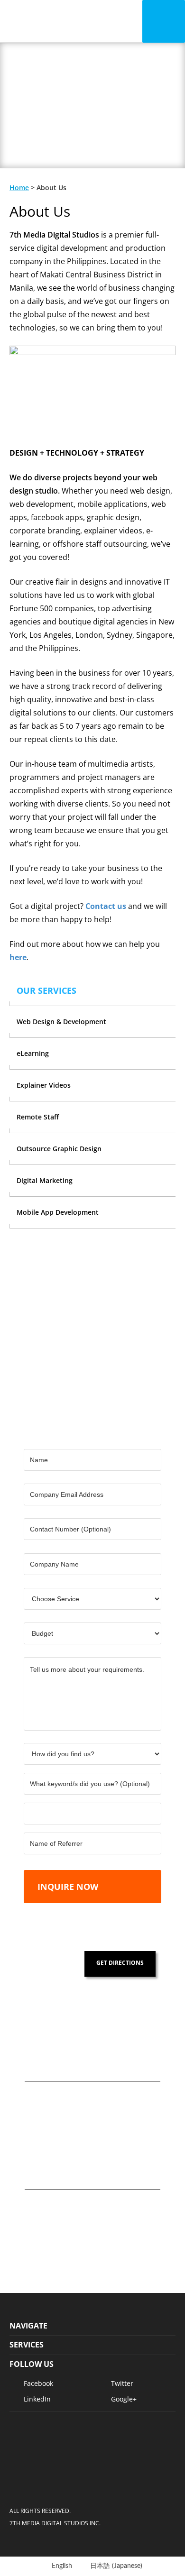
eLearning (33, 1053)
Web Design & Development (61, 1022)
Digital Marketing (45, 1180)
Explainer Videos (44, 1085)
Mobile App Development (58, 1212)
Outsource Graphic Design (59, 1149)
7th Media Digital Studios (46, 21)
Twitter (122, 2383)
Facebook (38, 2383)
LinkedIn (37, 2399)
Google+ (124, 2399)
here (18, 957)
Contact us (106, 906)
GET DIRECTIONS (120, 1963)
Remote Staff (38, 1117)
